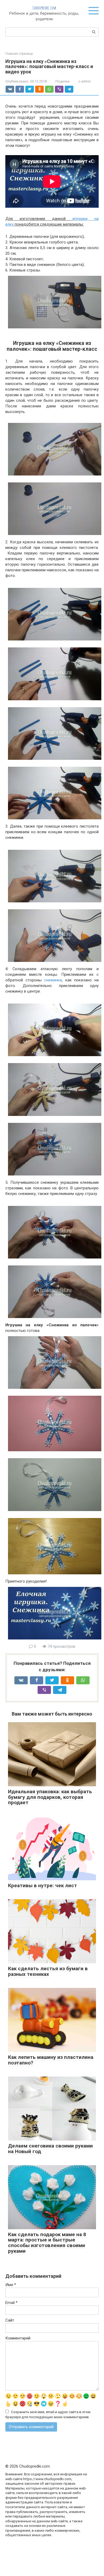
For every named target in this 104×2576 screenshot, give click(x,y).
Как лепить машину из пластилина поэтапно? (51, 2060)
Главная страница (19, 54)
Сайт (10, 2320)
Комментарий (18, 2338)
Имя (11, 2285)
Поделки (63, 81)
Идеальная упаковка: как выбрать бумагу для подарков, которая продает (50, 1797)
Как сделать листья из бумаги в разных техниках (48, 1971)
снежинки (53, 980)
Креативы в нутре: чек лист (43, 1885)
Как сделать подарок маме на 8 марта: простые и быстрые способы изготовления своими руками (47, 2243)
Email (11, 2303)
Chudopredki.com (44, 8)
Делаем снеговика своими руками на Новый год (50, 2149)
